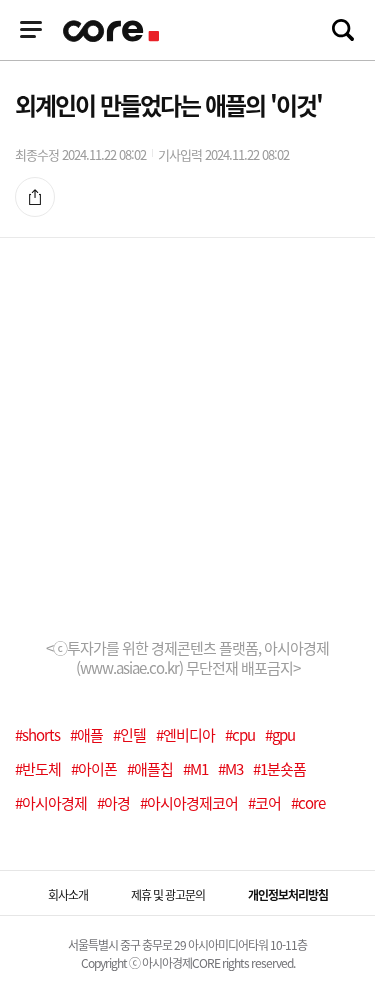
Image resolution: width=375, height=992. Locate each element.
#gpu (280, 735)
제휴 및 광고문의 (168, 895)
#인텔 (129, 735)
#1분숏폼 (279, 769)
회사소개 (68, 895)
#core (308, 803)
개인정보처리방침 (288, 895)
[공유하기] (35, 196)
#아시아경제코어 (189, 803)
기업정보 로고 (113, 31)
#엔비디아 (185, 735)
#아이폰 (94, 769)
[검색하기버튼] (343, 30)
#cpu (240, 735)
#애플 (86, 735)
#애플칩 (150, 769)
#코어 (264, 803)
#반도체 (38, 769)
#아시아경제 (51, 803)
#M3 (230, 769)
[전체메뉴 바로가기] (31, 30)
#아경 (113, 803)
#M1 (195, 769)
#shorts (37, 735)
